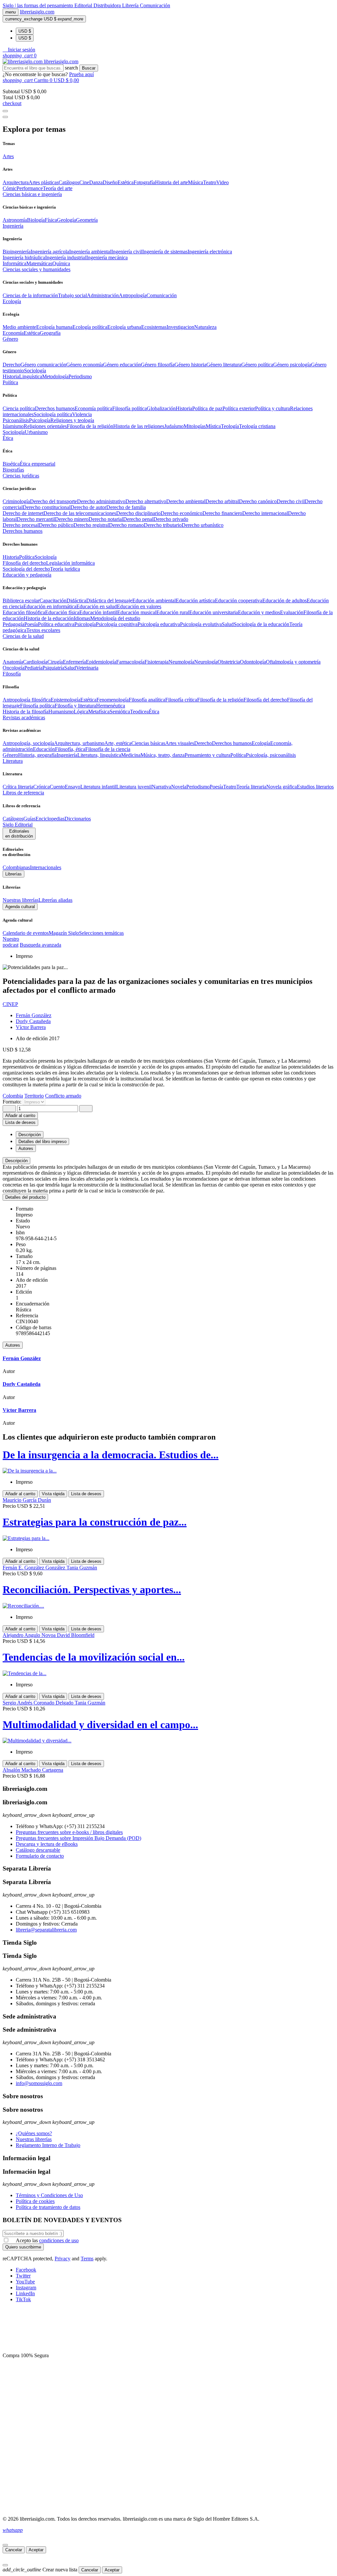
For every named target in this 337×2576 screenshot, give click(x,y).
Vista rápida (53, 1494)
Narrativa (161, 787)
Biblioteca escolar (21, 601)
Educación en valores (139, 606)
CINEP (10, 1004)
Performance (30, 188)
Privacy (63, 2259)
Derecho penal (138, 519)
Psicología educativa (159, 624)
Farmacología (130, 662)
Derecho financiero (222, 513)
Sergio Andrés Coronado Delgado (39, 1703)
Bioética (11, 464)
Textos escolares (43, 630)
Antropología (133, 295)
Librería (131, 5)
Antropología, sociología (28, 743)
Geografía (50, 333)
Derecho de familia (126, 507)
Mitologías (195, 426)
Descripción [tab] (30, 1135)
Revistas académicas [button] (24, 717)
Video (222, 182)
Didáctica (76, 601)
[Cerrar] (5, 2545)
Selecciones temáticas (101, 933)
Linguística (31, 376)
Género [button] (10, 339)
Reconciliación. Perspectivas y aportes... (92, 1589)
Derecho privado (171, 519)
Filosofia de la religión (90, 426)
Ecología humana (54, 327)
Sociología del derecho (26, 569)
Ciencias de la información (30, 295)
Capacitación (53, 601)
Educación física (62, 612)
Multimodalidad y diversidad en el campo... (100, 1725)
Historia (11, 376)
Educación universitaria (214, 612)
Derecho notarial (106, 519)
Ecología (261, 743)
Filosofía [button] (12, 674)
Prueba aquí (81, 74)
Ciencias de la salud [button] (23, 636)
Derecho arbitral (222, 501)
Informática (14, 263)
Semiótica (120, 712)
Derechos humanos (55, 408)
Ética (154, 712)
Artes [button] (8, 156)
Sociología (35, 371)
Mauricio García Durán (27, 1500)
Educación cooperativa (239, 601)
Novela (179, 787)
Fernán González (34, 1015)
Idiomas (82, 618)
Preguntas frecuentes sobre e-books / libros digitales (69, 1832)
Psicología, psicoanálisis (271, 755)
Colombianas (16, 867)
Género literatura (224, 365)
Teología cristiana (257, 426)
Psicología (40, 420)
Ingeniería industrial (66, 258)
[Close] (5, 117)
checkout (12, 103)
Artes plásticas (44, 182)
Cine (84, 182)
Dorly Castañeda (33, 1021)
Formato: (13, 1102)
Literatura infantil (98, 787)
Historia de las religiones (139, 426)
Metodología (55, 376)
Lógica (81, 712)
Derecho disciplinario (138, 513)
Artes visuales (180, 743)
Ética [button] (8, 438)
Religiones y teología (72, 420)
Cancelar (14, 2550)
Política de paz (207, 408)
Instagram (26, 2288)
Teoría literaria (251, 787)
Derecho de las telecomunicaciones (80, 513)
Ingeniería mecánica (107, 258)
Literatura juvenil (134, 787)
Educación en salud (97, 606)
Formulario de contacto (40, 1856)
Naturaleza (205, 327)
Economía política (93, 408)
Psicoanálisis (16, 420)
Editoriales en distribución (19, 834)
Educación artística (195, 601)
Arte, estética (118, 743)
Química (61, 263)
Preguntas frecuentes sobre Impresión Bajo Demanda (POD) (78, 1838)
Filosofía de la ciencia (108, 749)
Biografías (13, 470)
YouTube (25, 2282)
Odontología (253, 662)
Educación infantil (98, 612)
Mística (213, 426)
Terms (87, 2259)
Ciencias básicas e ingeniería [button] (32, 194)
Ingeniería (67, 755)
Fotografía (144, 182)
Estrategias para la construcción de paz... (95, 1522)
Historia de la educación (49, 618)
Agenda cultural (20, 907)
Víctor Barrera (31, 1027)
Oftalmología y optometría (293, 662)
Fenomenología (113, 700)
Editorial (84, 5)
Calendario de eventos (26, 933)
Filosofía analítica (147, 700)
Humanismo (61, 712)
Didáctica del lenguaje (109, 601)
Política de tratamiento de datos (48, 2207)
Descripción (16, 1161)
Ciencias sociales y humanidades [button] (37, 269)
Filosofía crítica (181, 700)
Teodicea (139, 712)
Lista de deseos (86, 1494)
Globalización (161, 408)
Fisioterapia (156, 662)
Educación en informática (50, 606)
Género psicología (292, 365)
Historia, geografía (37, 755)
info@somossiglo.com (39, 2083)
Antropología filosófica (27, 700)
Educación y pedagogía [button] (27, 575)
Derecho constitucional (47, 507)
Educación (44, 749)
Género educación (122, 365)
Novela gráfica (282, 787)
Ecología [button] (12, 301)
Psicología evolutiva (201, 624)
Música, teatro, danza (163, 755)
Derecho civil (291, 501)
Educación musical (137, 612)
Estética (126, 182)
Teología (230, 426)
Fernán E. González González (35, 1568)
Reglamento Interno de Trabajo (48, 2145)
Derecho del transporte (53, 501)
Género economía (85, 365)
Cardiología (35, 662)
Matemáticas (39, 263)
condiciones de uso (59, 2240)
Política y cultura (272, 408)
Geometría (87, 220)
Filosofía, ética (70, 749)
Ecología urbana (124, 327)
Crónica (41, 787)
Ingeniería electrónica (210, 252)
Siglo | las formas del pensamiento (39, 5)
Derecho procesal (21, 525)
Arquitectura (16, 182)
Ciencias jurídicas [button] (21, 476)
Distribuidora (108, 5)
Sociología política (53, 414)
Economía (13, 333)
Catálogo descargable (38, 1850)
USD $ (25, 31)
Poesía (31, 624)
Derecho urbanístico (203, 525)
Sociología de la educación (261, 624)
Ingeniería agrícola (50, 252)
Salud (228, 624)
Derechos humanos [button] (23, 531)
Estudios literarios (315, 787)
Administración (103, 295)
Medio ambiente (19, 327)
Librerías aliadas (55, 900)
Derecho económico (181, 513)
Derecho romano (126, 525)
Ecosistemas (154, 327)
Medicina (131, 755)
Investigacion (180, 327)
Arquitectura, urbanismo (79, 743)
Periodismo (80, 376)
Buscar (89, 68)
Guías (29, 819)
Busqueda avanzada (40, 945)
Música (195, 182)
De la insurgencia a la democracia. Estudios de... (111, 1455)
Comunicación (155, 5)
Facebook (26, 2270)
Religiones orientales (45, 426)
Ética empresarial (38, 464)
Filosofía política (130, 408)
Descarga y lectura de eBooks (47, 1844)
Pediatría (33, 668)
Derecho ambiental (186, 501)
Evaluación (292, 612)
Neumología (181, 662)
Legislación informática (70, 563)
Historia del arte (171, 182)
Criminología (16, 501)
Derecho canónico (258, 501)
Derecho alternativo (146, 501)
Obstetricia (229, 662)
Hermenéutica (111, 706)
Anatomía (13, 662)
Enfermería (74, 662)
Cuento (57, 787)
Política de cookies (35, 2201)
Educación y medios (259, 612)
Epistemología (65, 700)
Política (27, 557)
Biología (36, 220)
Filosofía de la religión (220, 700)
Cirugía (55, 662)
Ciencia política (19, 408)
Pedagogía (13, 624)
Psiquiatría (53, 668)
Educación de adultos (285, 601)
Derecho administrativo (101, 501)
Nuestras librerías (21, 900)
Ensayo (73, 787)
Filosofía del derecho (24, 563)
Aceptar (36, 2550)
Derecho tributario (163, 525)
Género (10, 755)
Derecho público (56, 525)
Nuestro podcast (11, 942)
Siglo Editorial (18, 825)
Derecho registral (91, 525)
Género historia (190, 365)
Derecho (12, 365)
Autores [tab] (26, 1148)
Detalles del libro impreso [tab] (42, 1142)
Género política (257, 365)
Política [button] (10, 382)
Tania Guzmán (82, 1568)
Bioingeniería (17, 252)
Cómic (10, 188)
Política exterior (239, 408)
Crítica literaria (18, 787)
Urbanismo (36, 432)
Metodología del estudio (115, 618)
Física (51, 220)
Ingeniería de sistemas (165, 252)
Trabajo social (72, 295)
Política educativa (56, 624)
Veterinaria (87, 668)
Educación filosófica (24, 612)
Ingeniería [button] (13, 226)
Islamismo (13, 426)
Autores (13, 1345)
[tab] (168, 1161)
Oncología (13, 668)
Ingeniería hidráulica (24, 258)
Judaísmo (174, 426)
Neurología (206, 662)
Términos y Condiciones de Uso (49, 2195)
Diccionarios (78, 819)
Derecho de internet (23, 513)
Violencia (82, 414)
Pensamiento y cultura (207, 755)
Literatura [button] (13, 761)
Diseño (110, 182)
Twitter (23, 2276)
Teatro (210, 182)
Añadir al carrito (20, 1116)
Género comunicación (43, 365)
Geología (66, 220)
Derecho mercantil (36, 519)
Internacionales (46, 867)
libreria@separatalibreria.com (46, 1930)
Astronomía (15, 220)
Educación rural (173, 612)
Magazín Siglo (64, 933)
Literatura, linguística (99, 755)
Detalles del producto (25, 1197)
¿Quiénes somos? (34, 2133)
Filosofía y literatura (75, 706)
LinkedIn (25, 2293)
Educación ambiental (154, 601)
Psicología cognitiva (117, 624)
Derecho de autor (88, 507)
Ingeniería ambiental (90, 252)
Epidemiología (101, 662)
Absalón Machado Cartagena (33, 1770)
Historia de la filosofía (26, 712)
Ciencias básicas (148, 743)
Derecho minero (72, 519)
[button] (19, 50)
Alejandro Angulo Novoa (30, 1635)
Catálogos (69, 182)
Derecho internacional (265, 513)
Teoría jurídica (65, 569)
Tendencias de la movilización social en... (94, 1657)
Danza (96, 182)
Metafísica (99, 712)
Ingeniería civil (127, 252)
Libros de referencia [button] (23, 793)
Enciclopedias (50, 819)
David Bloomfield (76, 1635)
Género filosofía (158, 365)
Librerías (13, 874)
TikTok (23, 2299)
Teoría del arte (58, 188)
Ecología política (90, 327)
